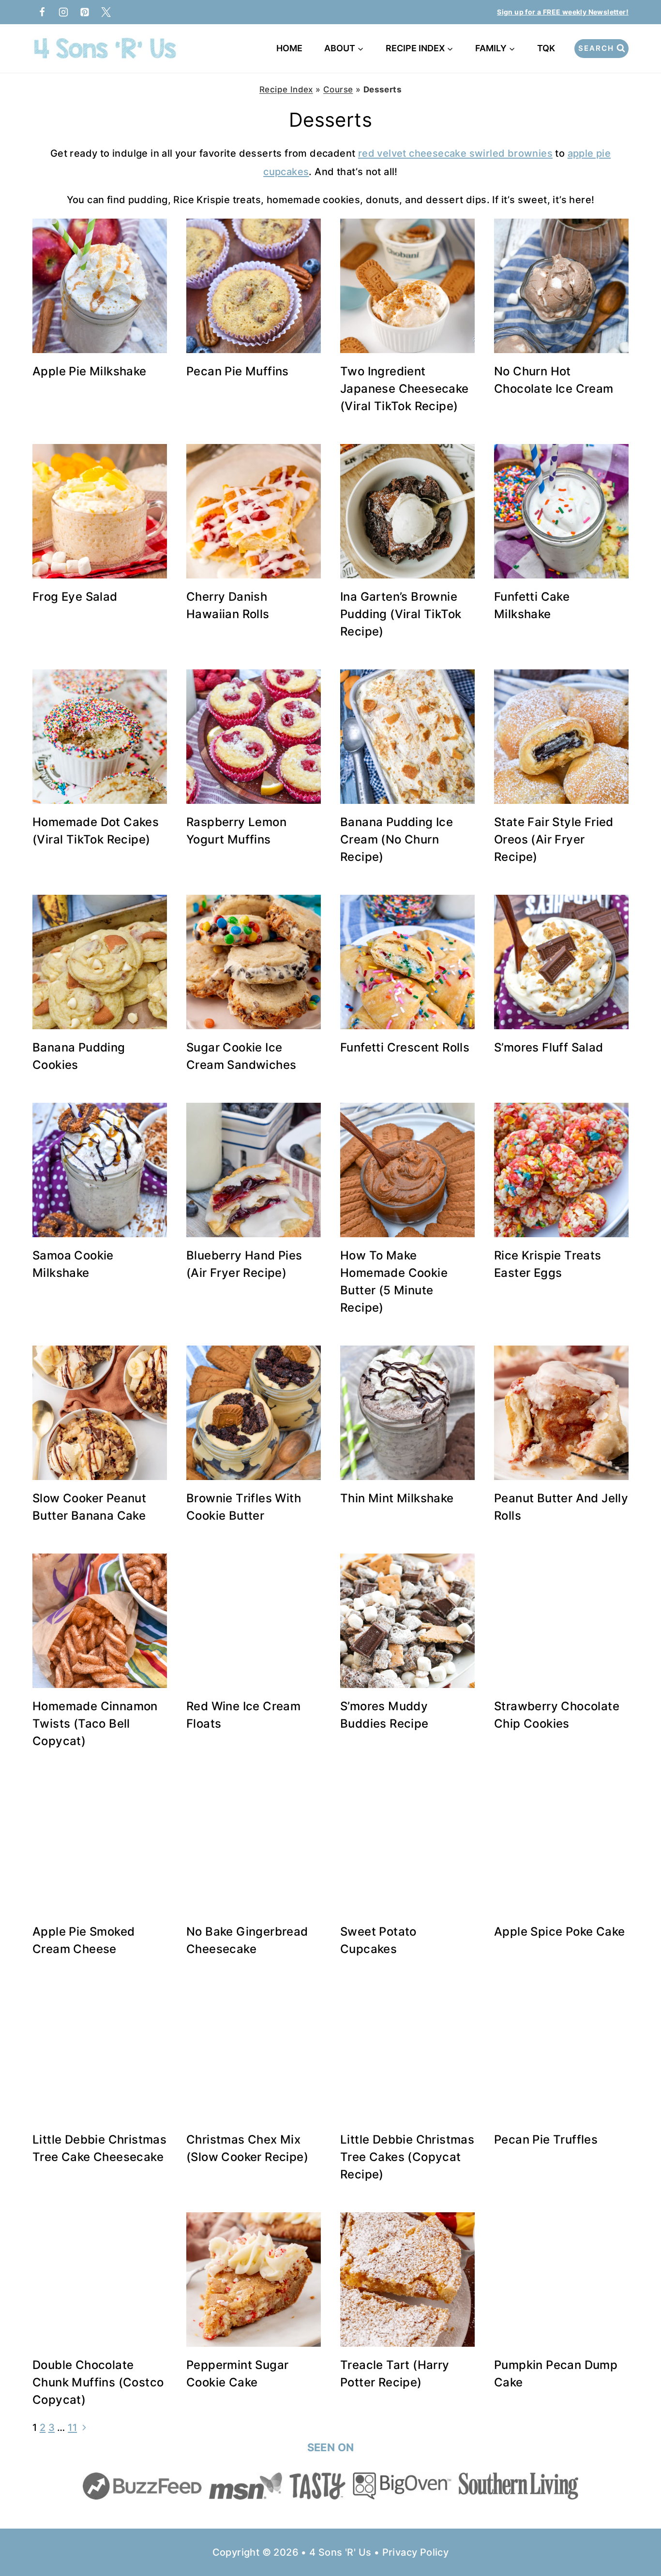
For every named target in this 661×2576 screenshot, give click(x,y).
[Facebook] (42, 12)
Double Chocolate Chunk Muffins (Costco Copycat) (98, 2382)
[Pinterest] (85, 12)
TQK (548, 48)
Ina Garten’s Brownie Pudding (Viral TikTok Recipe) (401, 614)
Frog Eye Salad (75, 597)
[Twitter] (106, 12)
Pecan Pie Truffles (546, 2139)
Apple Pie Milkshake (90, 371)
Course (338, 89)
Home (289, 48)
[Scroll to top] (637, 2537)
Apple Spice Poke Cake (559, 1932)
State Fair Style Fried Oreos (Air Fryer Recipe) (554, 839)
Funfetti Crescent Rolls (405, 1047)
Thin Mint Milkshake (397, 1498)
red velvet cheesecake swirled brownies (455, 153)
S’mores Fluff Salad (549, 1047)
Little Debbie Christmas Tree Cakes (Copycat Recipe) (407, 2157)
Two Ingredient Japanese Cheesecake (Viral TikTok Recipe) (405, 389)
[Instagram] (63, 12)
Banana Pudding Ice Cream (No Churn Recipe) (397, 839)
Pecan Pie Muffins (238, 371)
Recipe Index (286, 89)
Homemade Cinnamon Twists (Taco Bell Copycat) (95, 1724)
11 (72, 2428)
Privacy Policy (416, 2552)
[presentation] (100, 286)
